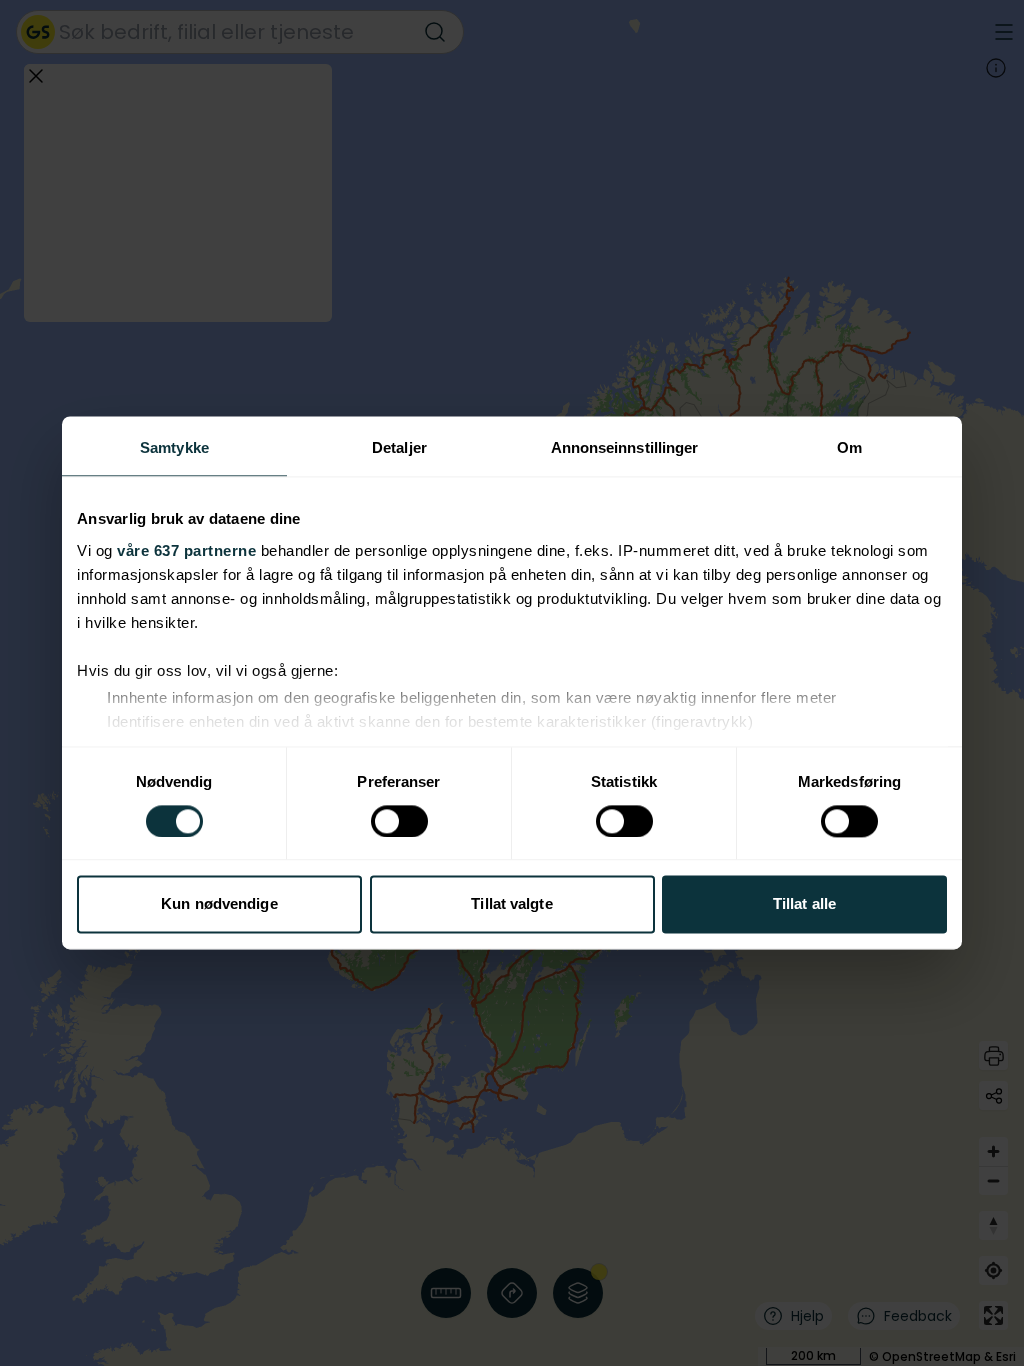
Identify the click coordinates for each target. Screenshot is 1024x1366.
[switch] (399, 821)
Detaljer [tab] (399, 447)
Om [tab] (849, 447)
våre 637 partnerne (186, 550)
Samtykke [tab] (174, 447)
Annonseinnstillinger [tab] (625, 447)
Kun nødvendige (219, 904)
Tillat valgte (511, 904)
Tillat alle (804, 904)
